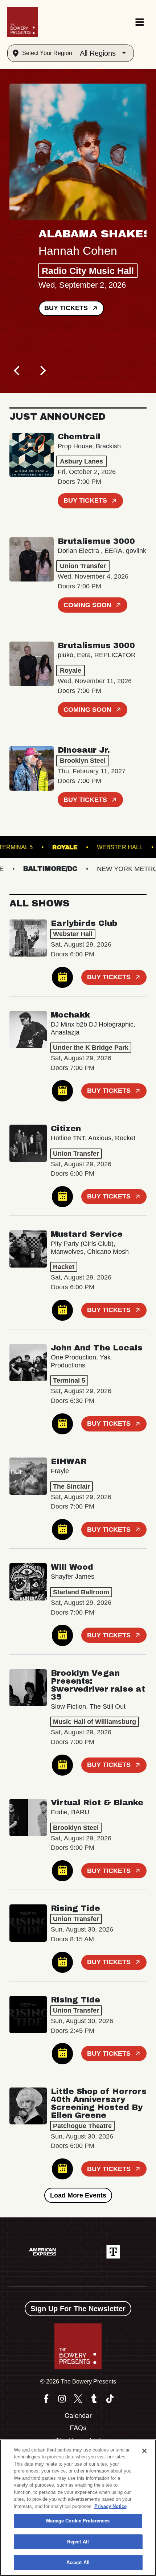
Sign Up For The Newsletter (78, 2309)
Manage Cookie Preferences (78, 2521)
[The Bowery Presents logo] (23, 22)
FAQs (78, 2428)
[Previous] (17, 371)
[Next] (42, 371)
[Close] (144, 2451)
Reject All (78, 2542)
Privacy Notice (110, 2506)
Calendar (78, 2416)
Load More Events (78, 2195)
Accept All (78, 2562)
